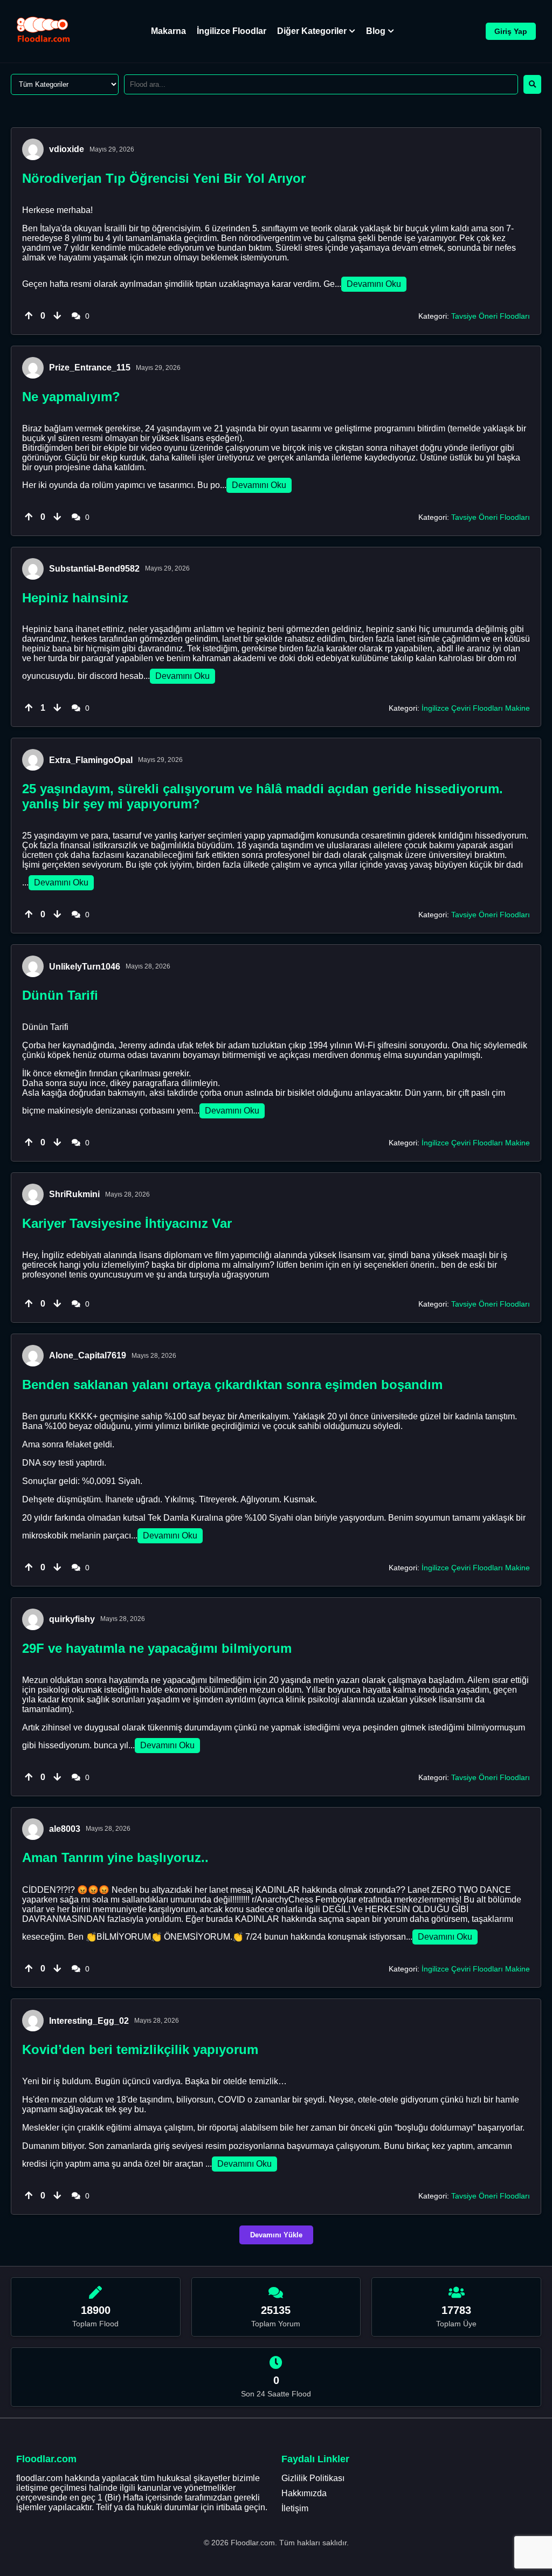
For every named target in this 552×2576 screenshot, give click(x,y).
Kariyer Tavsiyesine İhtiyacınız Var (127, 1223)
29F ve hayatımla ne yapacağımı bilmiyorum (157, 1648)
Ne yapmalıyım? (71, 397)
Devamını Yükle (276, 2235)
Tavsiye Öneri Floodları (491, 316)
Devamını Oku (374, 284)
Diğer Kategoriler (312, 31)
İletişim (295, 2508)
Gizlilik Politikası (313, 2478)
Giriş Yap (511, 31)
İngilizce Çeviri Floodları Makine (476, 708)
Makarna (168, 31)
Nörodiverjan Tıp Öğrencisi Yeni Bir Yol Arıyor (164, 178)
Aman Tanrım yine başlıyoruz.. (115, 1857)
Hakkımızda (304, 2493)
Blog (376, 31)
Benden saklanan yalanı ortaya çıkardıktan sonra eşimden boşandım (232, 1385)
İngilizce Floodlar (232, 31)
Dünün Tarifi (60, 995)
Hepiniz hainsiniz (75, 598)
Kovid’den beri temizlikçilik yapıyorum (140, 2049)
